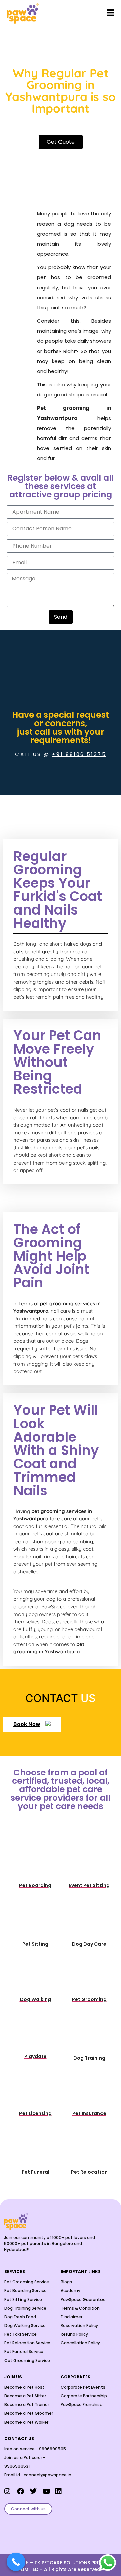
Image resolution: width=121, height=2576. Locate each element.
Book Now (27, 1724)
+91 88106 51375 (79, 754)
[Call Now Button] (16, 2562)
